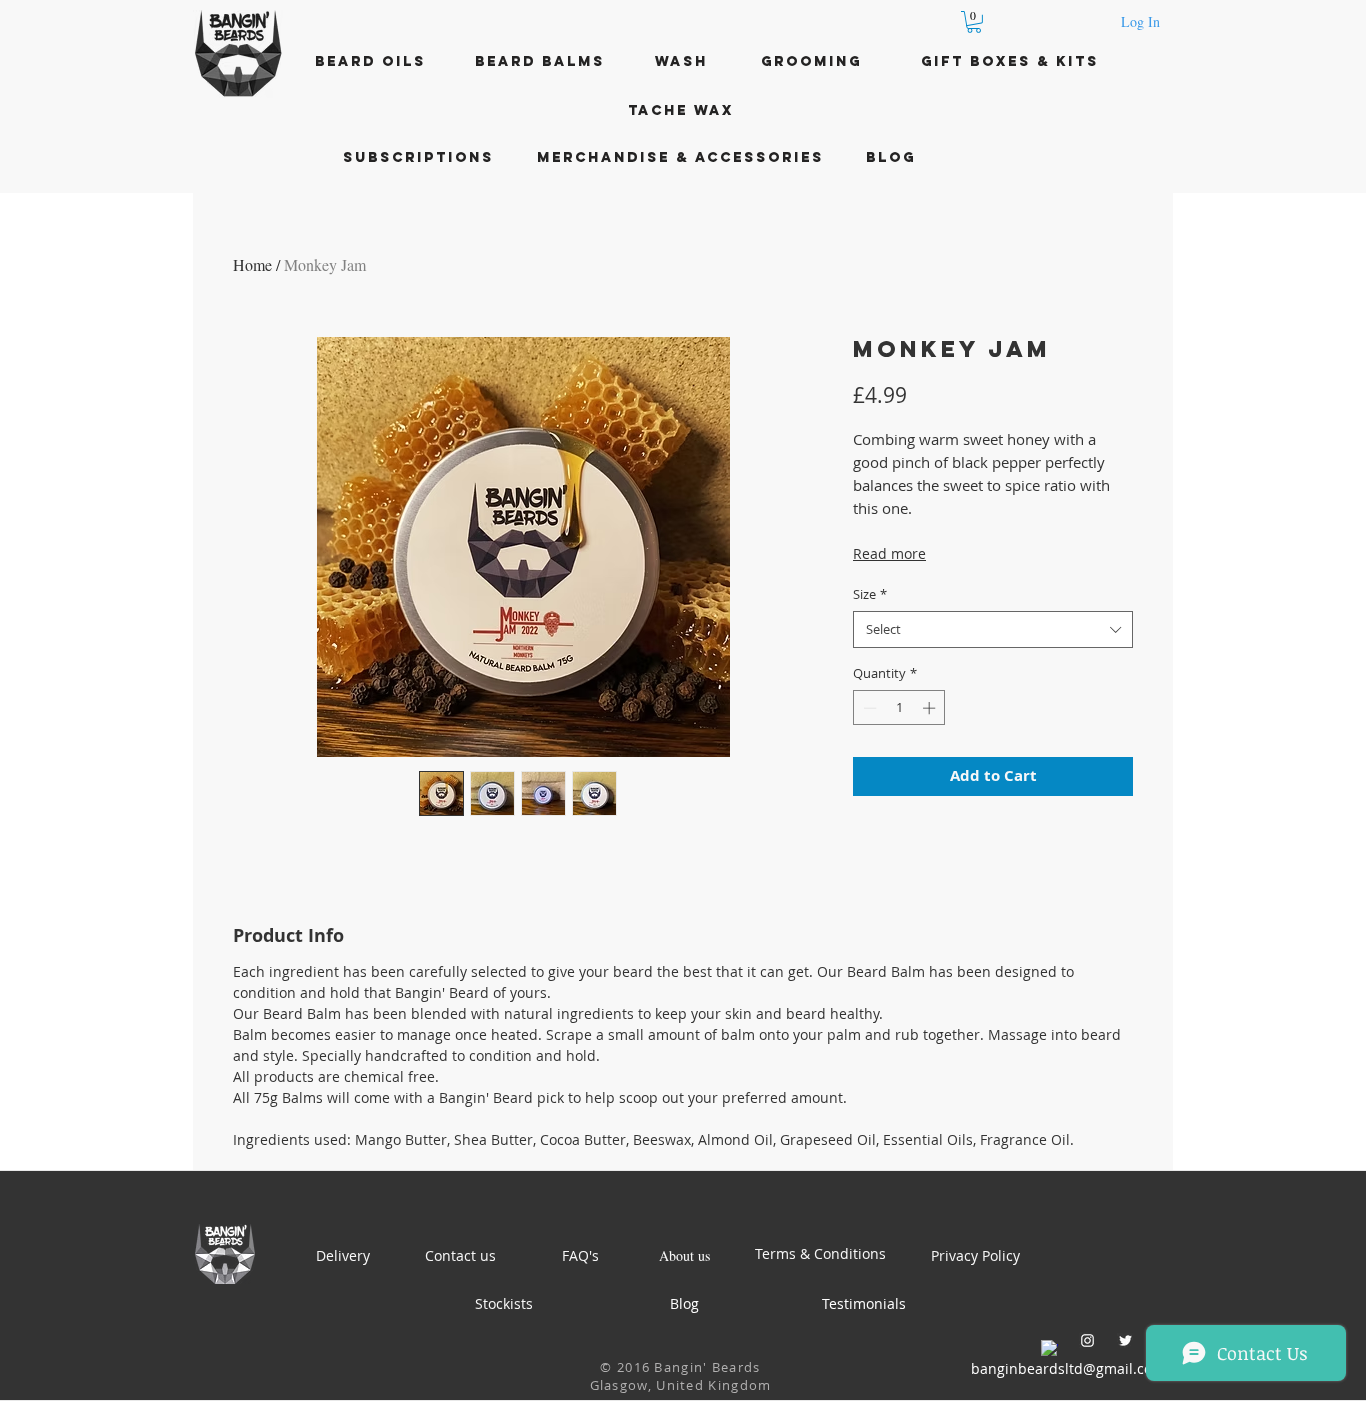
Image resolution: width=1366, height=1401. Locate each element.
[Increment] (931, 708)
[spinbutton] (899, 708)
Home (252, 264)
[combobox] (993, 629)
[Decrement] (868, 708)
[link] (974, 22)
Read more (889, 553)
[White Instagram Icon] (1087, 1340)
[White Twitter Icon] (1125, 1340)
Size (870, 594)
